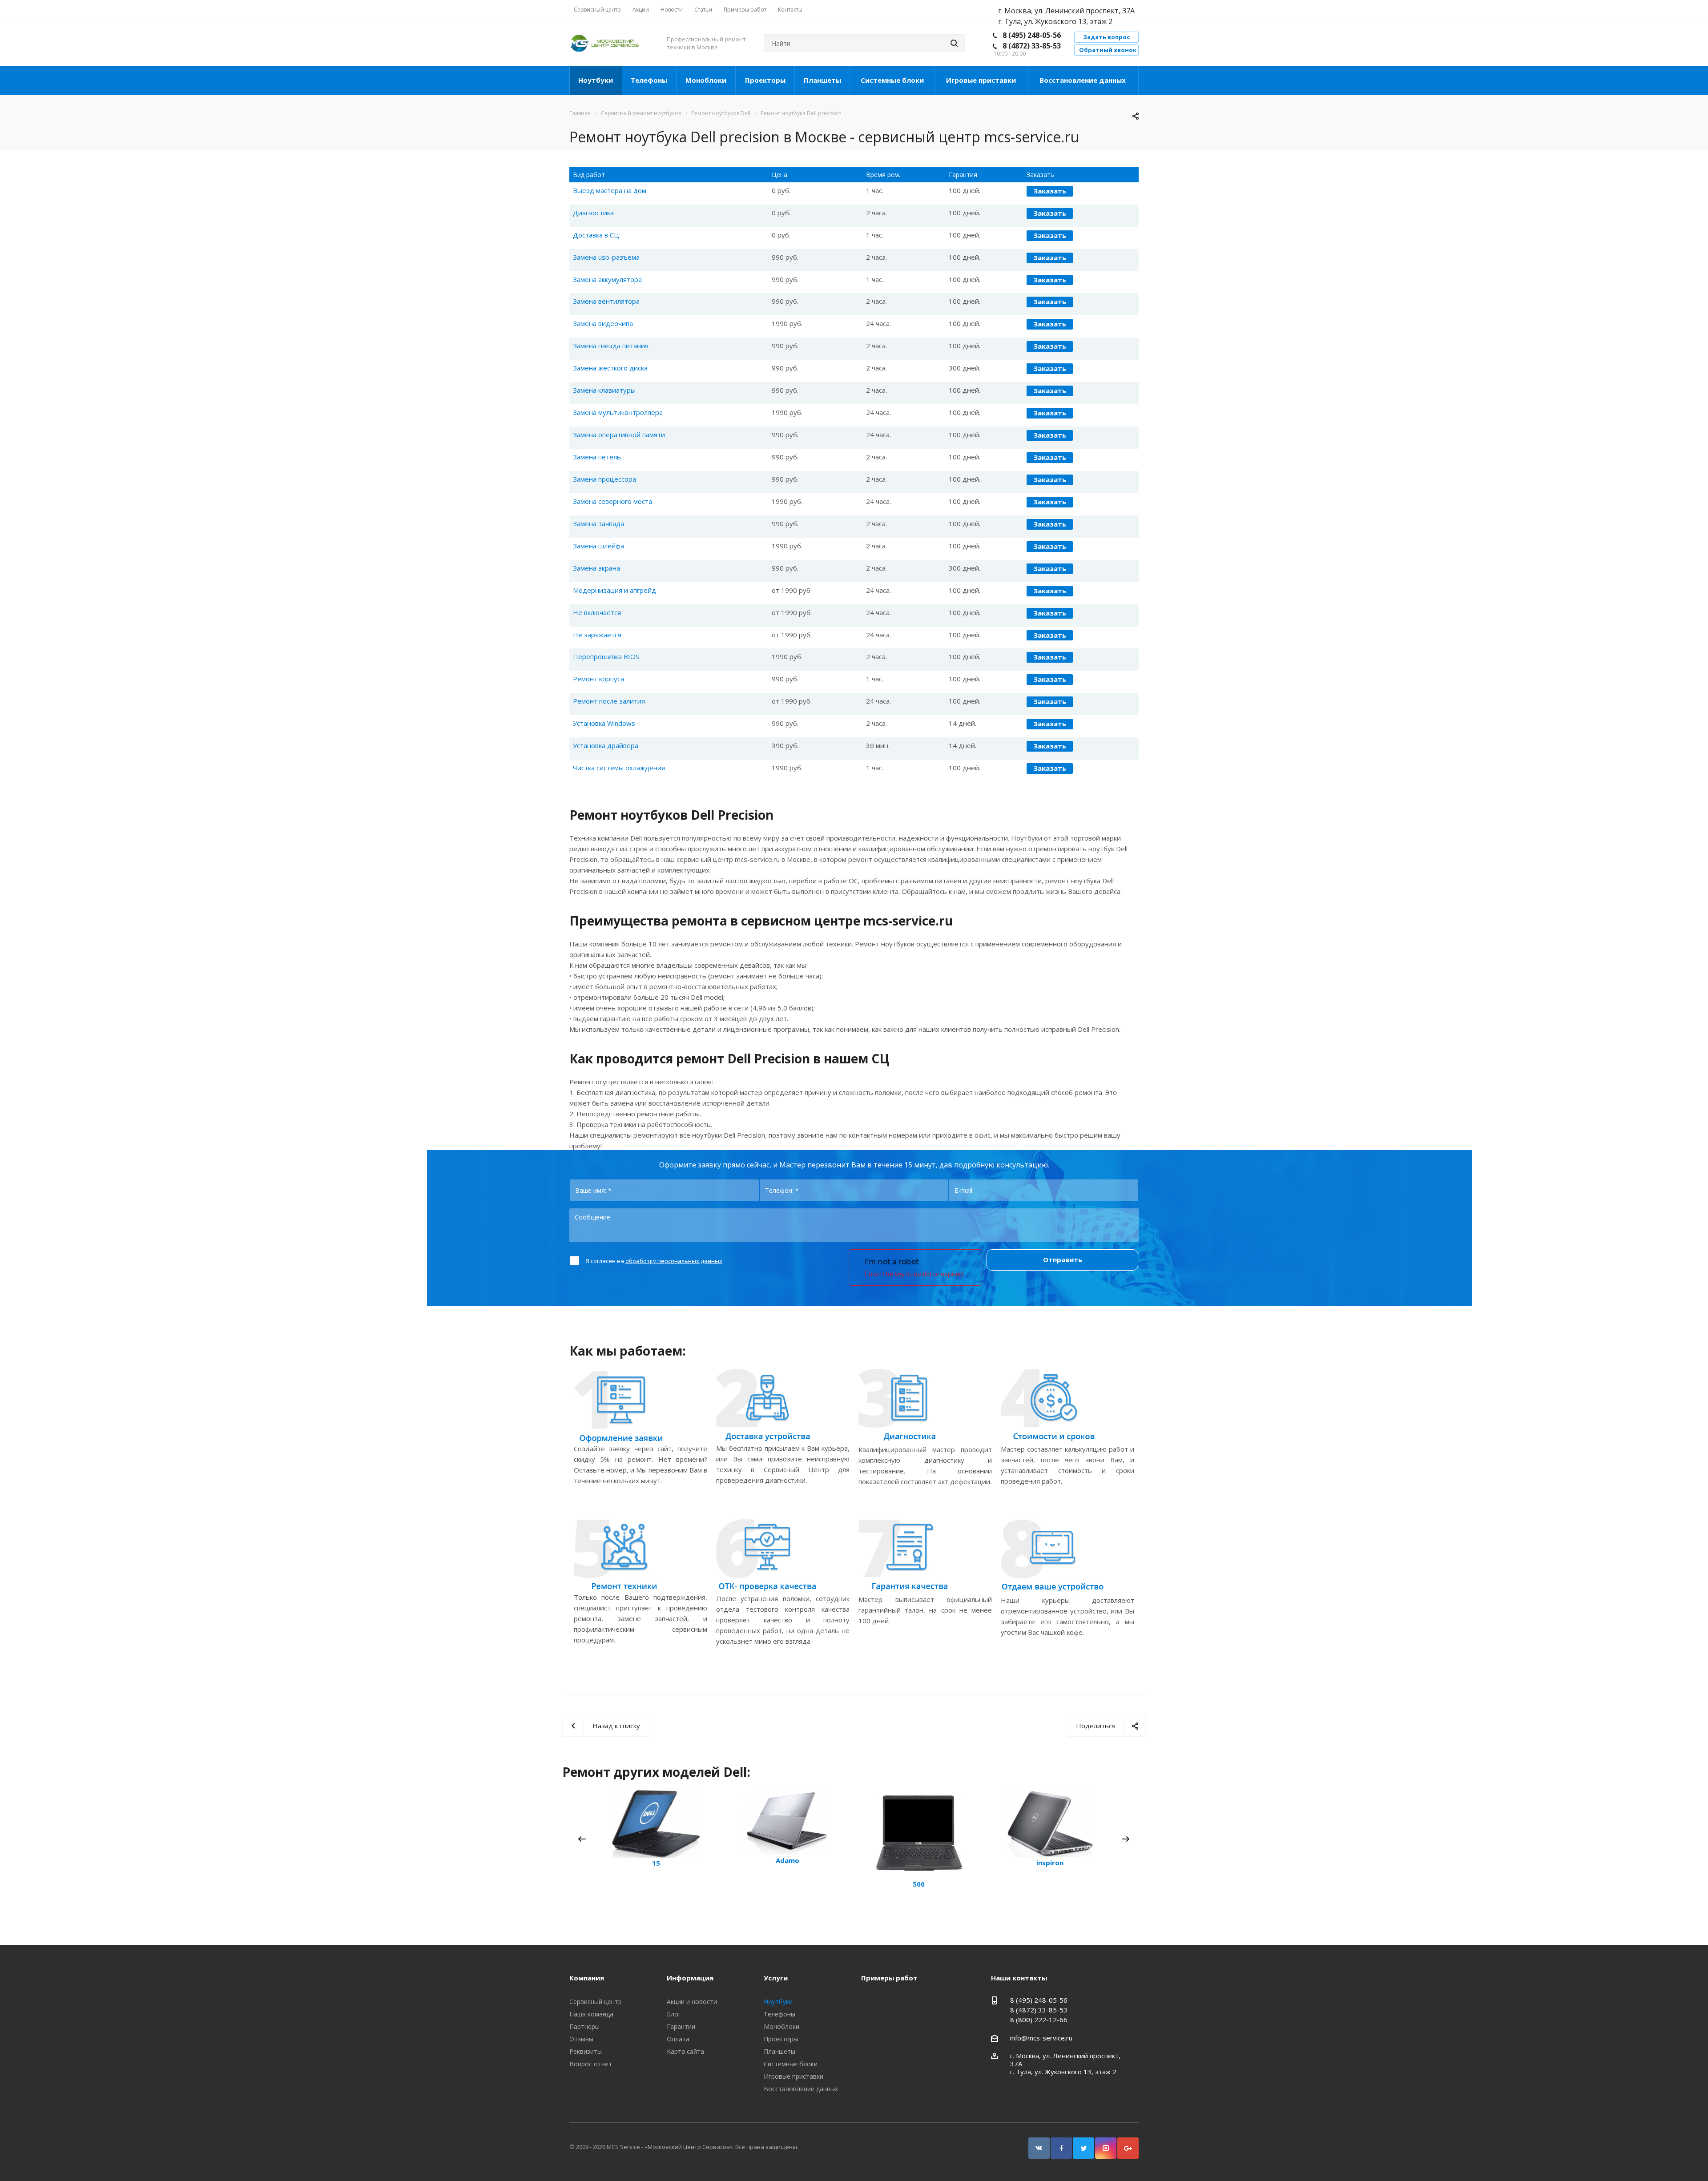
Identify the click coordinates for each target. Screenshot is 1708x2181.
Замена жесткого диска (610, 368)
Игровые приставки (981, 80)
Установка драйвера (606, 745)
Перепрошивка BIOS (606, 656)
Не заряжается (597, 635)
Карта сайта (685, 2051)
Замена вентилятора (606, 301)
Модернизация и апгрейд (614, 590)
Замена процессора (604, 479)
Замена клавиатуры (604, 390)
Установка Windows (604, 723)
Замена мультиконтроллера (618, 412)
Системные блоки (892, 80)
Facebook (1061, 2148)
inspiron (1050, 1863)
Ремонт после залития (609, 701)
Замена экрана (596, 568)
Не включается (597, 612)
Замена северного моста (612, 501)
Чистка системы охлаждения (619, 768)
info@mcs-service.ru (1041, 2038)
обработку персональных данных (674, 1261)
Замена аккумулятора (607, 279)
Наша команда (591, 2014)
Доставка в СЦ (596, 235)
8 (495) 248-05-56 (1032, 35)
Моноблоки (706, 80)
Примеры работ (889, 1978)
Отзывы (581, 2039)
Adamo (788, 1860)
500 (919, 1884)
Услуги (776, 1978)
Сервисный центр (596, 2002)
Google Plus (1128, 2148)
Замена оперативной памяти (619, 435)
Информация (690, 1978)
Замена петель (597, 457)
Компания (587, 1978)
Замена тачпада (598, 523)
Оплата (678, 2039)
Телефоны (649, 80)
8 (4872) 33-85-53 (1032, 46)
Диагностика (593, 213)
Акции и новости (692, 2002)
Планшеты (822, 80)
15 (656, 1863)
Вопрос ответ (591, 2064)
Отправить (1063, 1260)
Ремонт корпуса (598, 679)
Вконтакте (1039, 2148)
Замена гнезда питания (611, 346)
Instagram (1106, 2148)
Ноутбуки (596, 80)
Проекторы (765, 80)
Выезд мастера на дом (610, 190)
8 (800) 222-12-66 (1039, 2020)
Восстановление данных (1083, 80)
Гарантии (681, 2026)
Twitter (1084, 2148)
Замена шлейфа (598, 546)
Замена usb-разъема (606, 257)
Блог (674, 2014)
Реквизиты (586, 2051)
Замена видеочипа (603, 323)
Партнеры (584, 2026)
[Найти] (954, 43)
